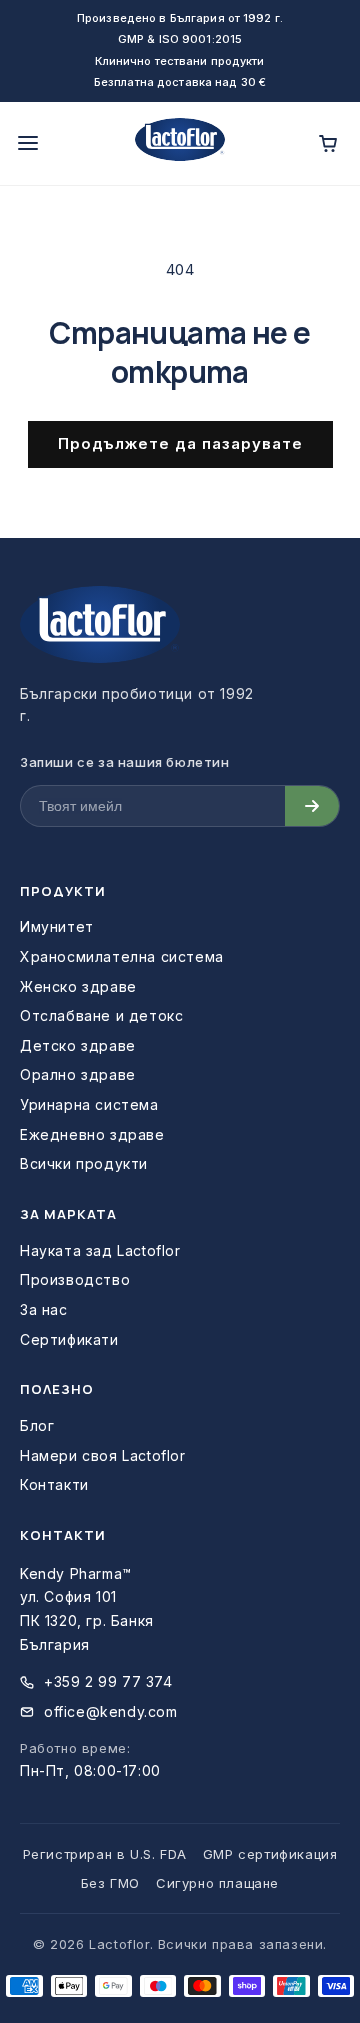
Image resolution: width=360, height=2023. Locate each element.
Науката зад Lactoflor (100, 1250)
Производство (75, 1279)
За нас (44, 1309)
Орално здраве (78, 1074)
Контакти (54, 1484)
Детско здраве (78, 1045)
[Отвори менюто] (28, 143)
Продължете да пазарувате (180, 443)
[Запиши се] (312, 806)
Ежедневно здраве (92, 1134)
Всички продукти (84, 1163)
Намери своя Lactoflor (103, 1455)
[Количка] (328, 143)
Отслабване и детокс (101, 1015)
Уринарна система (89, 1104)
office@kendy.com (111, 1711)
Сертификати (69, 1339)
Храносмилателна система (122, 956)
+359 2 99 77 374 (108, 1681)
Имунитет (57, 926)
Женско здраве (78, 986)
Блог (37, 1425)
